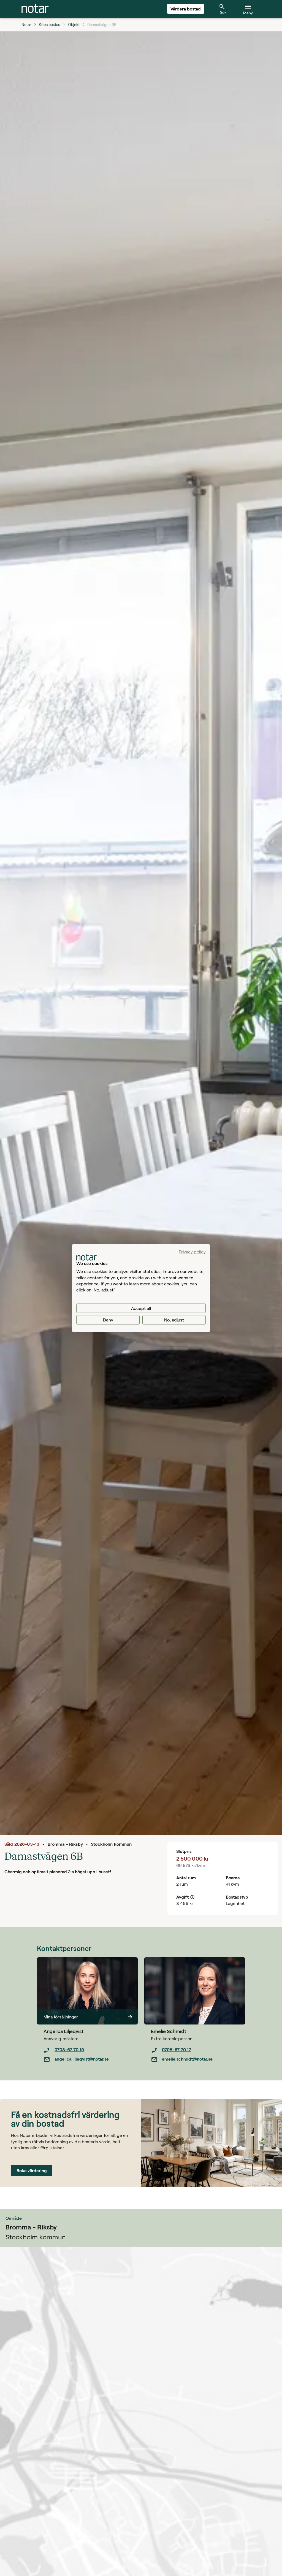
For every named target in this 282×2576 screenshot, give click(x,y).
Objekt (74, 24)
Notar (26, 24)
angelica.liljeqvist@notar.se (82, 2059)
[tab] (35, 9)
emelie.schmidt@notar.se (187, 2059)
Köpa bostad (50, 24)
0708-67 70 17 (177, 2049)
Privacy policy (192, 1251)
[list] (91, 2055)
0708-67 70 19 (69, 2049)
